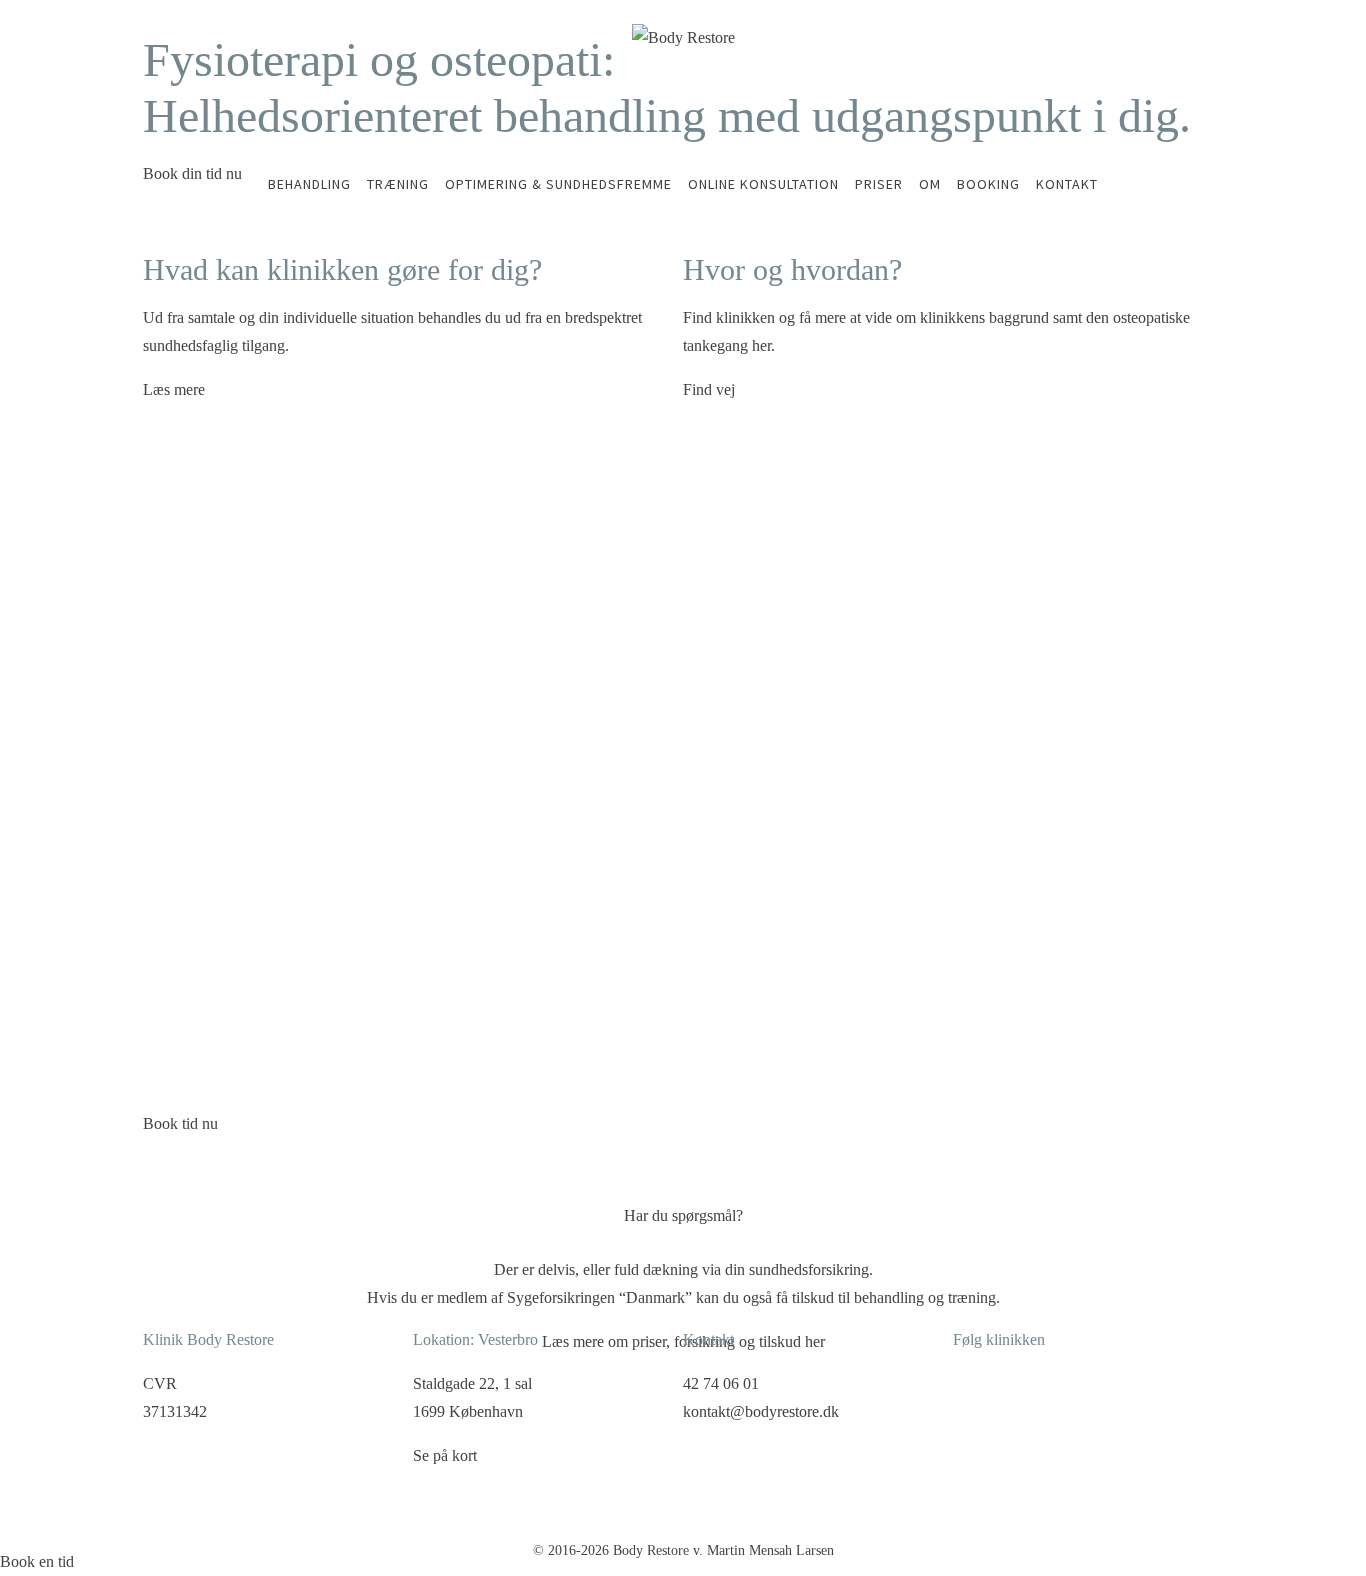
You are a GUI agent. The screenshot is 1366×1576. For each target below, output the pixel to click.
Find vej (709, 389)
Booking (988, 184)
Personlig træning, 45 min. (240, 894)
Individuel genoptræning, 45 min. (265, 938)
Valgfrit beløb (618, 1058)
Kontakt (1067, 184)
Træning (398, 184)
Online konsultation (763, 184)
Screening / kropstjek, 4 (229, 998)
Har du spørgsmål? (683, 1215)
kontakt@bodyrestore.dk (761, 1411)
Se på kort (445, 1455)
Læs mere (174, 389)
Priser (879, 184)
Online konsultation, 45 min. (247, 834)
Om (930, 184)
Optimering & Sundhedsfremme (558, 184)
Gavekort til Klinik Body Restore (264, 1058)
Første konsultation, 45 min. (245, 746)
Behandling (309, 184)
